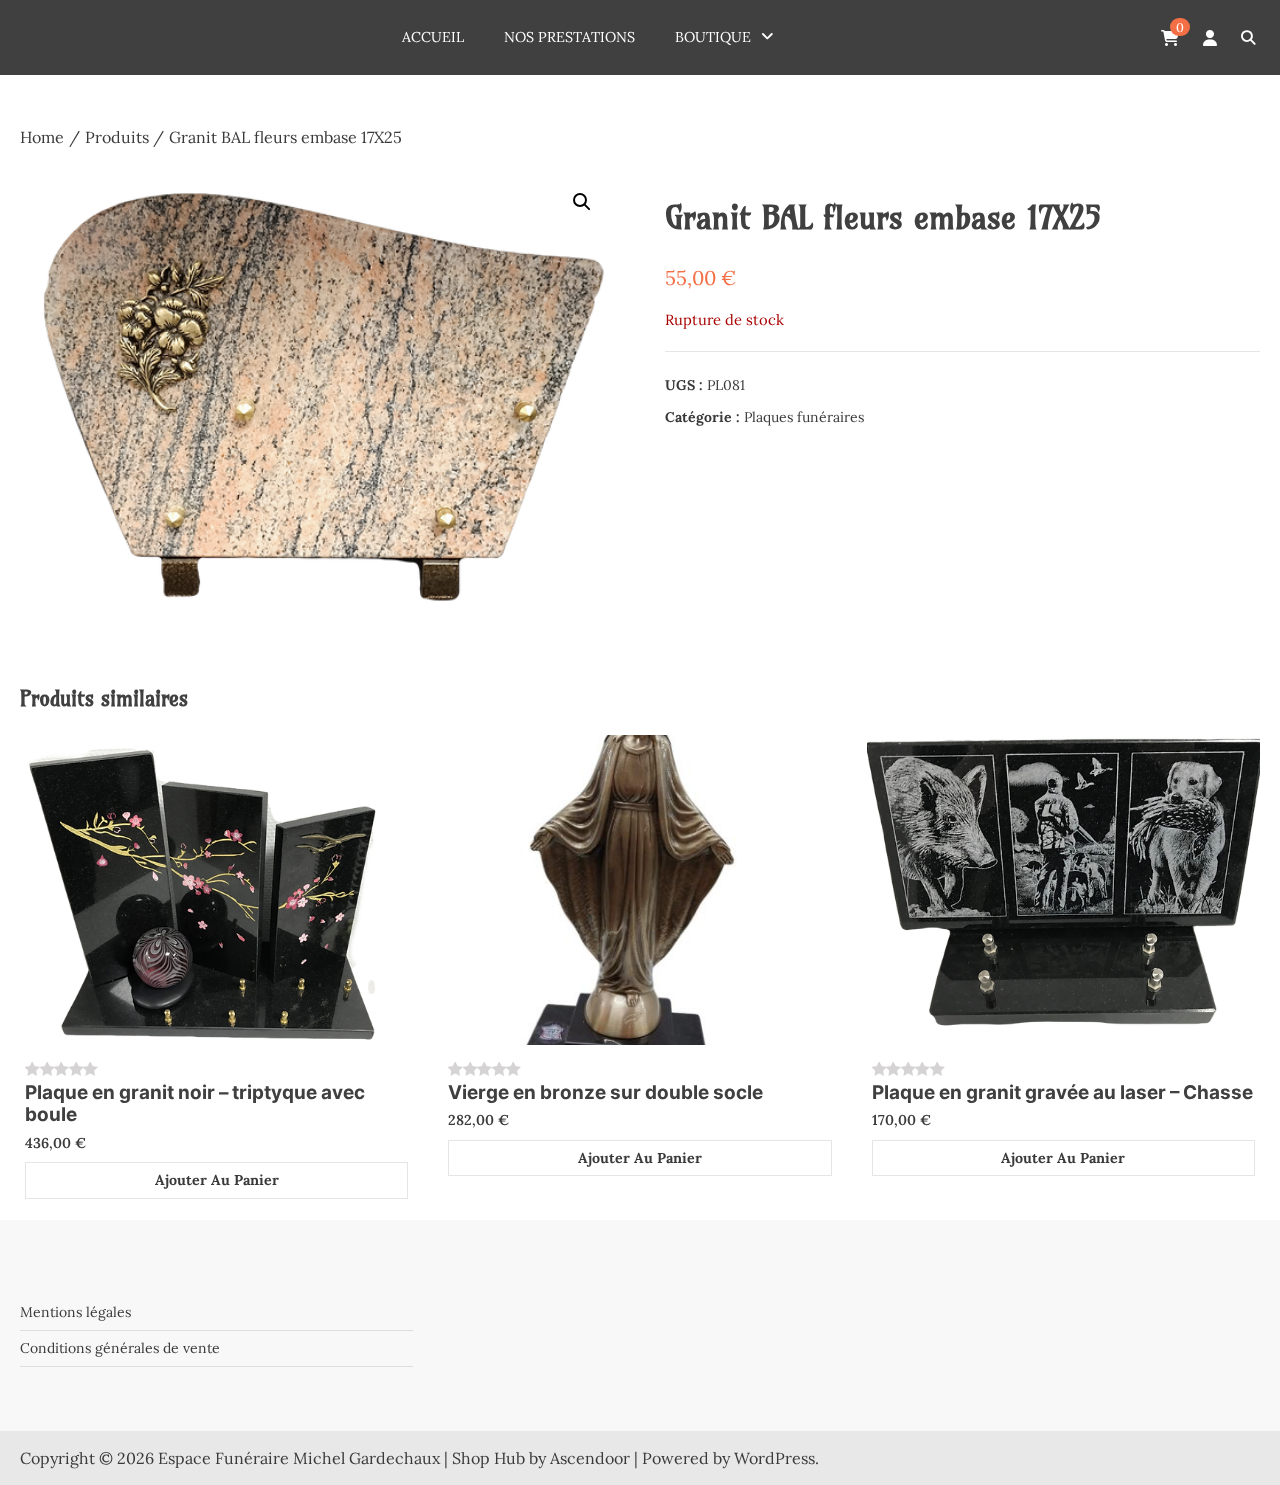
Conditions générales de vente (120, 1348)
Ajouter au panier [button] (217, 1180)
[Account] (1210, 38)
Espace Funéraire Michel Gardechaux (299, 1458)
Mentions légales (75, 1312)
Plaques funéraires (804, 417)
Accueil (433, 37)
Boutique (713, 37)
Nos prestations (569, 37)
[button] (582, 202)
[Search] (1247, 37)
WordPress (774, 1458)
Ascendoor (590, 1458)
